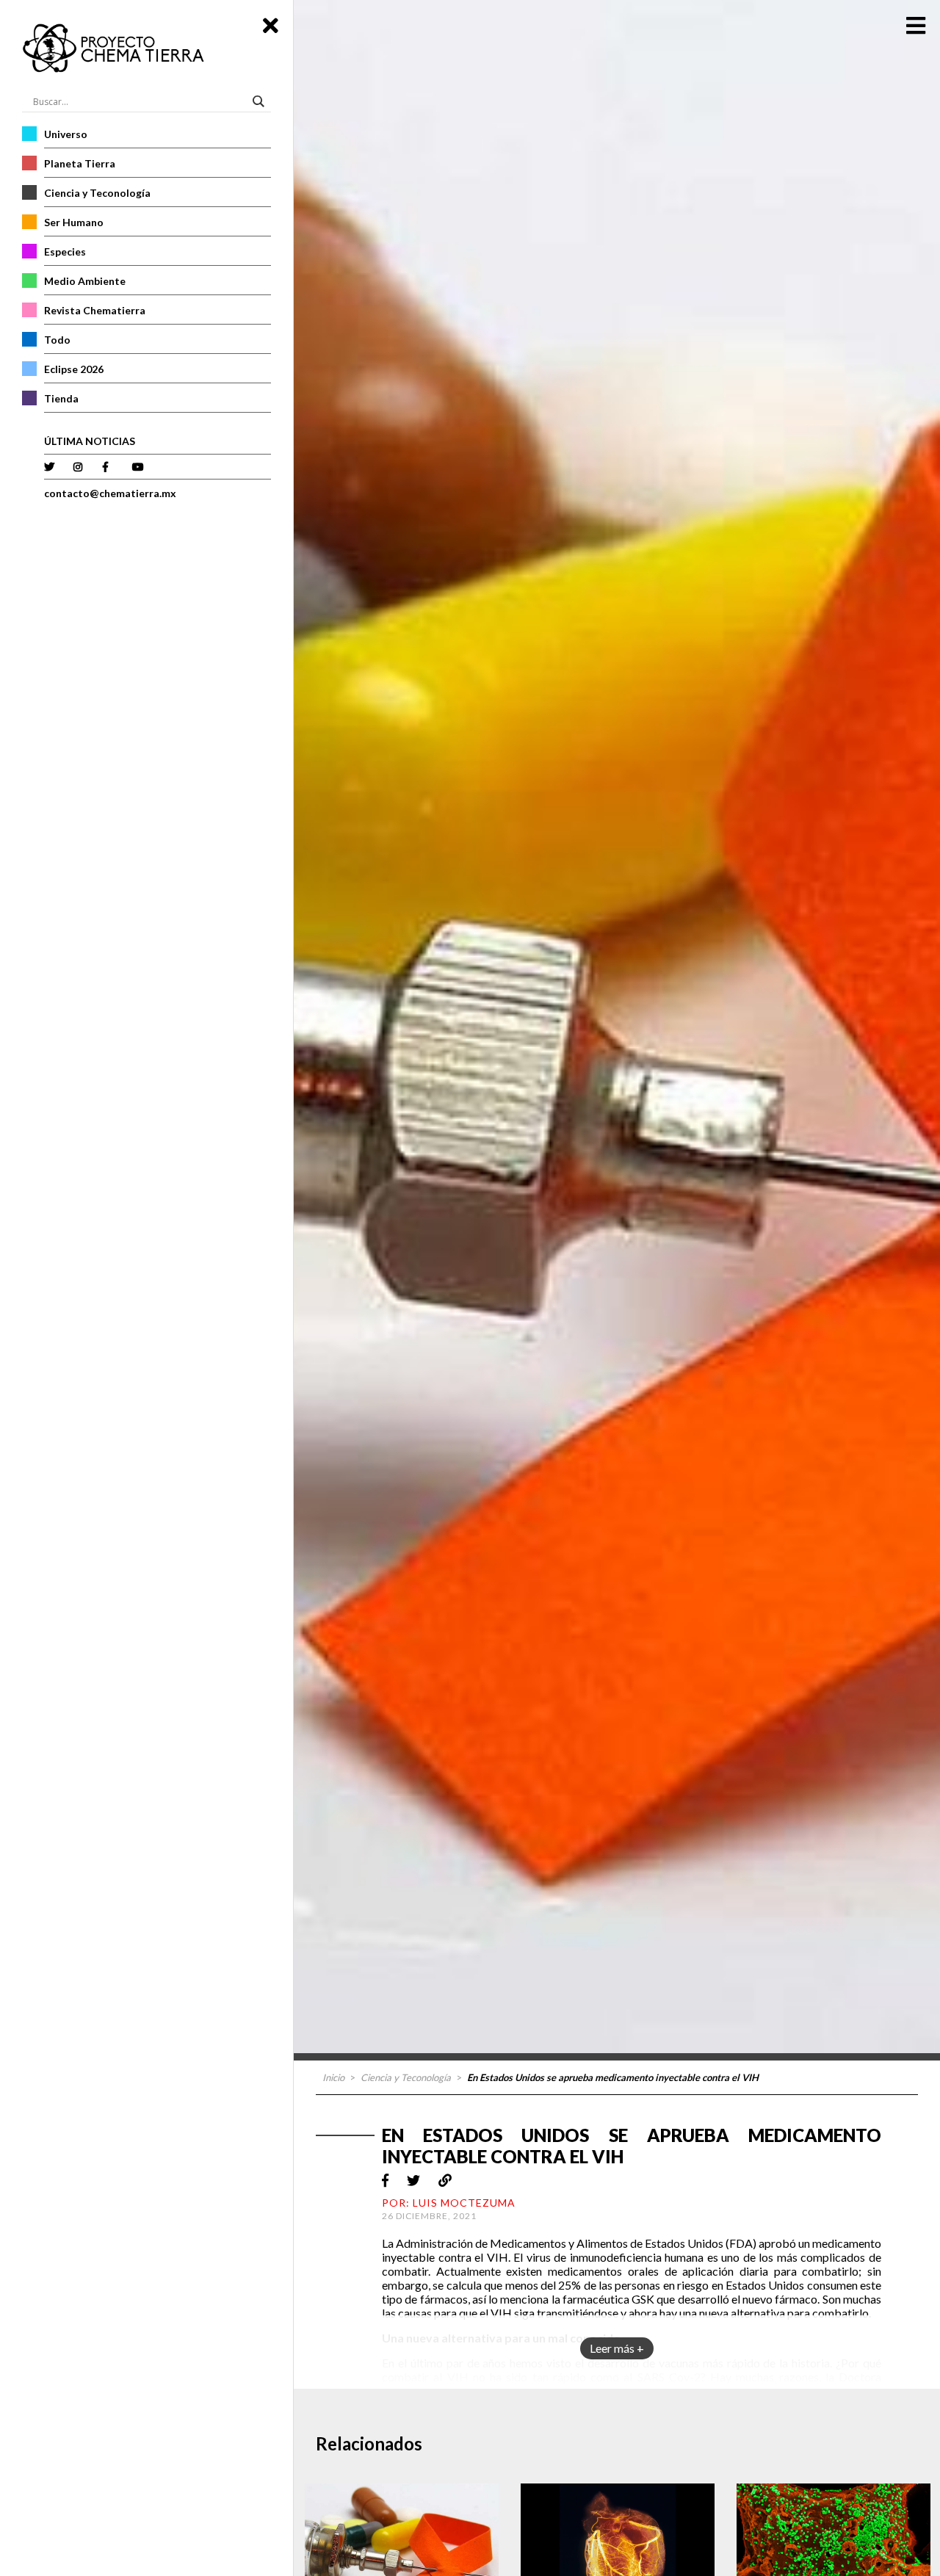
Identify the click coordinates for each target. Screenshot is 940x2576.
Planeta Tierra (80, 163)
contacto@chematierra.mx (110, 493)
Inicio (333, 2077)
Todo (57, 340)
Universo (66, 134)
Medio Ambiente (85, 281)
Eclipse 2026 (74, 369)
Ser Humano (74, 222)
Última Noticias (90, 441)
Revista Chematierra (95, 310)
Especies (65, 252)
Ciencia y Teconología (97, 193)
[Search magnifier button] (261, 101)
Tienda (61, 398)
